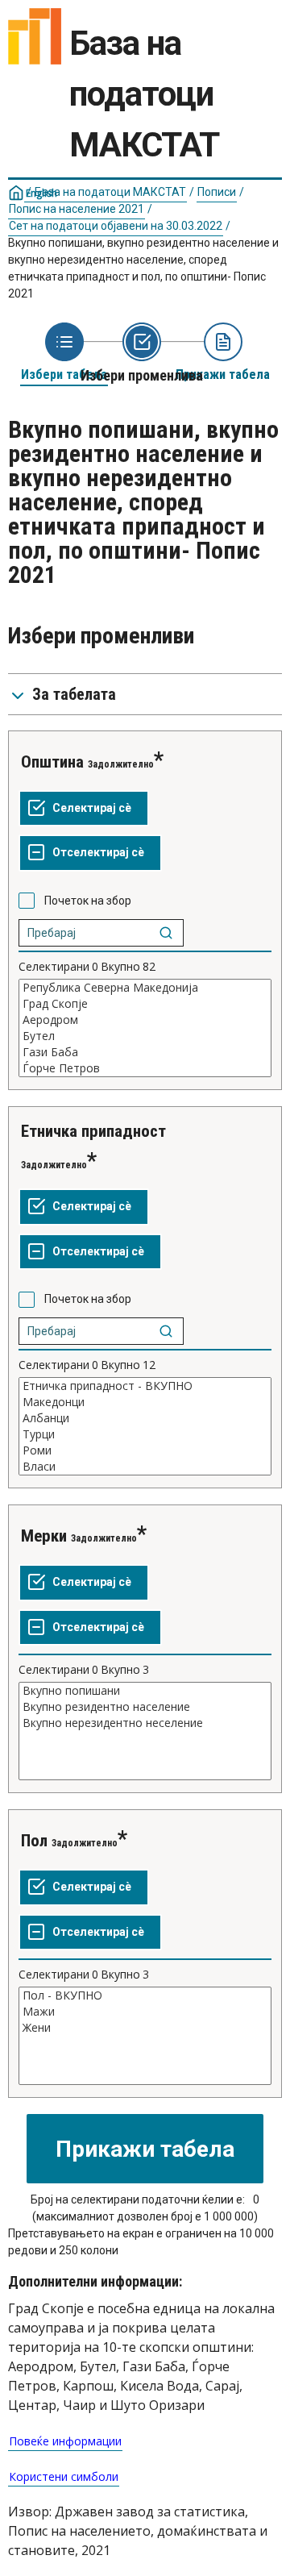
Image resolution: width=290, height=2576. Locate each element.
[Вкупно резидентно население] (145, 1707)
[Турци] (145, 1434)
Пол (34, 1841)
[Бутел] (145, 1036)
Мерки (44, 1536)
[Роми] (145, 1450)
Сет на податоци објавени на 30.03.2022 (116, 226)
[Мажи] (145, 2012)
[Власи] (145, 1467)
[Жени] (145, 2028)
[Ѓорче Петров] (145, 1068)
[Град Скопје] (145, 1004)
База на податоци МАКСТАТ (110, 192)
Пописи (217, 192)
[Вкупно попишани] (145, 1691)
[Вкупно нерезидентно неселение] (145, 1723)
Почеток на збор (88, 901)
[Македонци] (145, 1402)
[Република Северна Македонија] (145, 988)
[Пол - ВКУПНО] (145, 1995)
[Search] (166, 933)
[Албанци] (145, 1418)
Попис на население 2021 (77, 209)
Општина (52, 762)
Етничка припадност (93, 1131)
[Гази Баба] (145, 1052)
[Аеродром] (145, 1020)
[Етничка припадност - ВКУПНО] (145, 1386)
